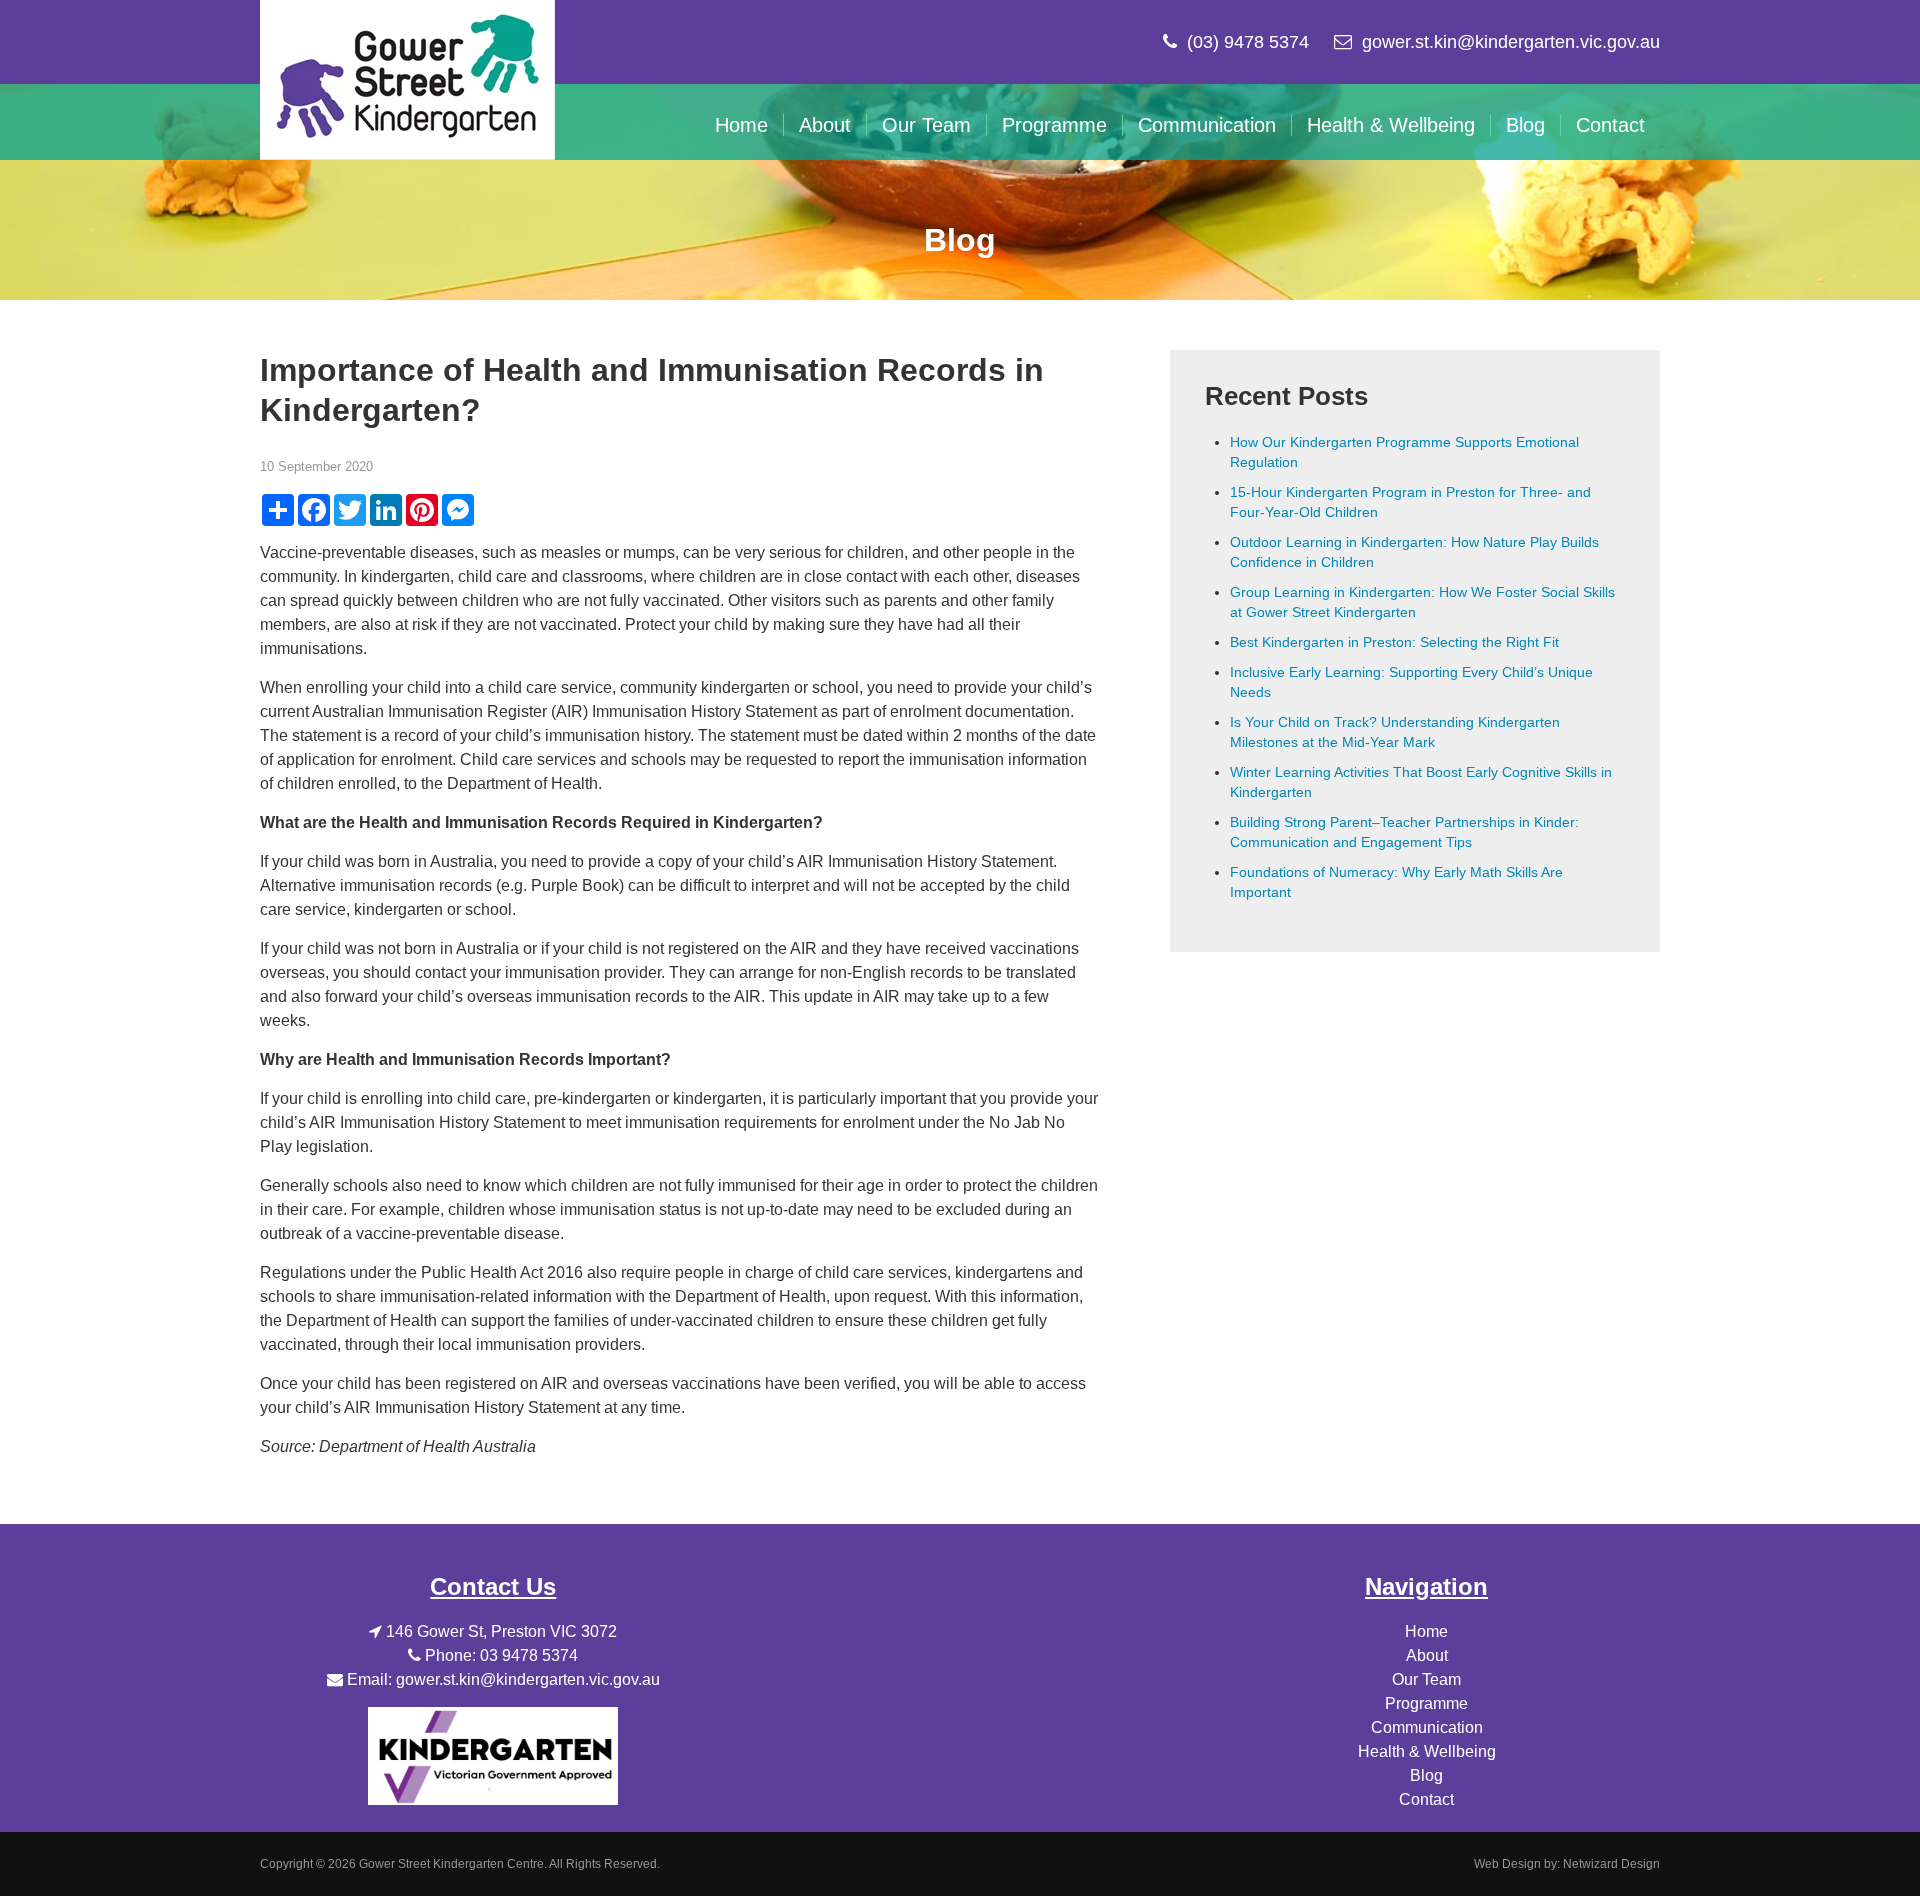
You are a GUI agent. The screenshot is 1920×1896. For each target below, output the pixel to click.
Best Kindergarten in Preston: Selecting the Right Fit (1394, 642)
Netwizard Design (1611, 1864)
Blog (1525, 125)
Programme (1054, 125)
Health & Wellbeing (1391, 125)
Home (741, 125)
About (825, 125)
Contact (1610, 125)
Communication (1207, 125)
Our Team (926, 125)
